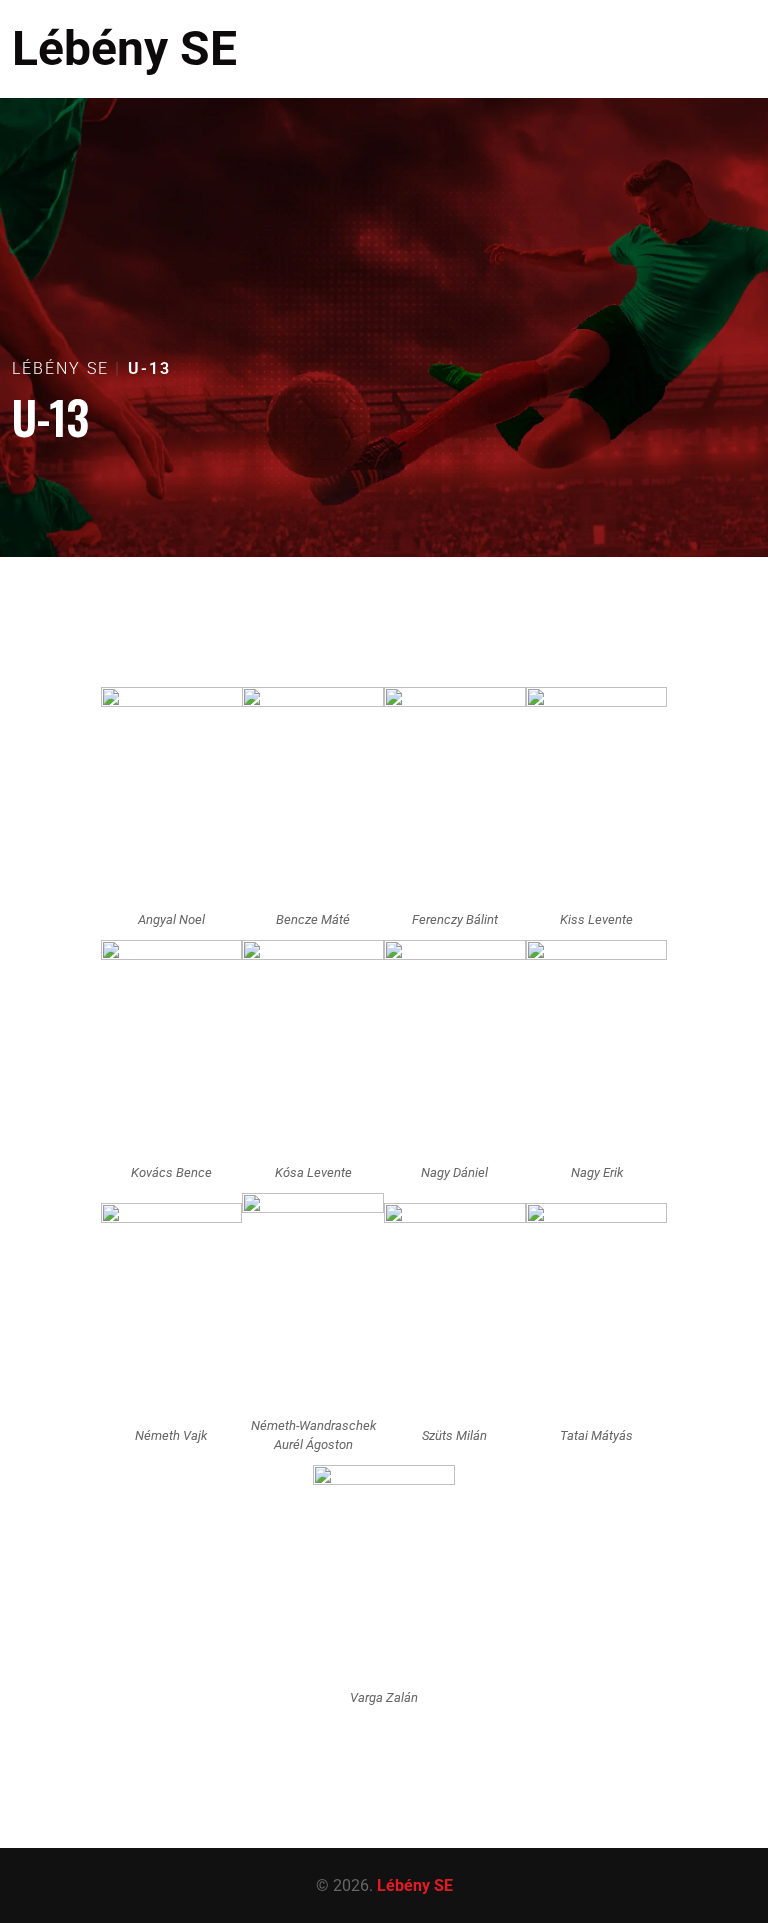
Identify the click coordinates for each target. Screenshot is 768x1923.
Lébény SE (124, 48)
